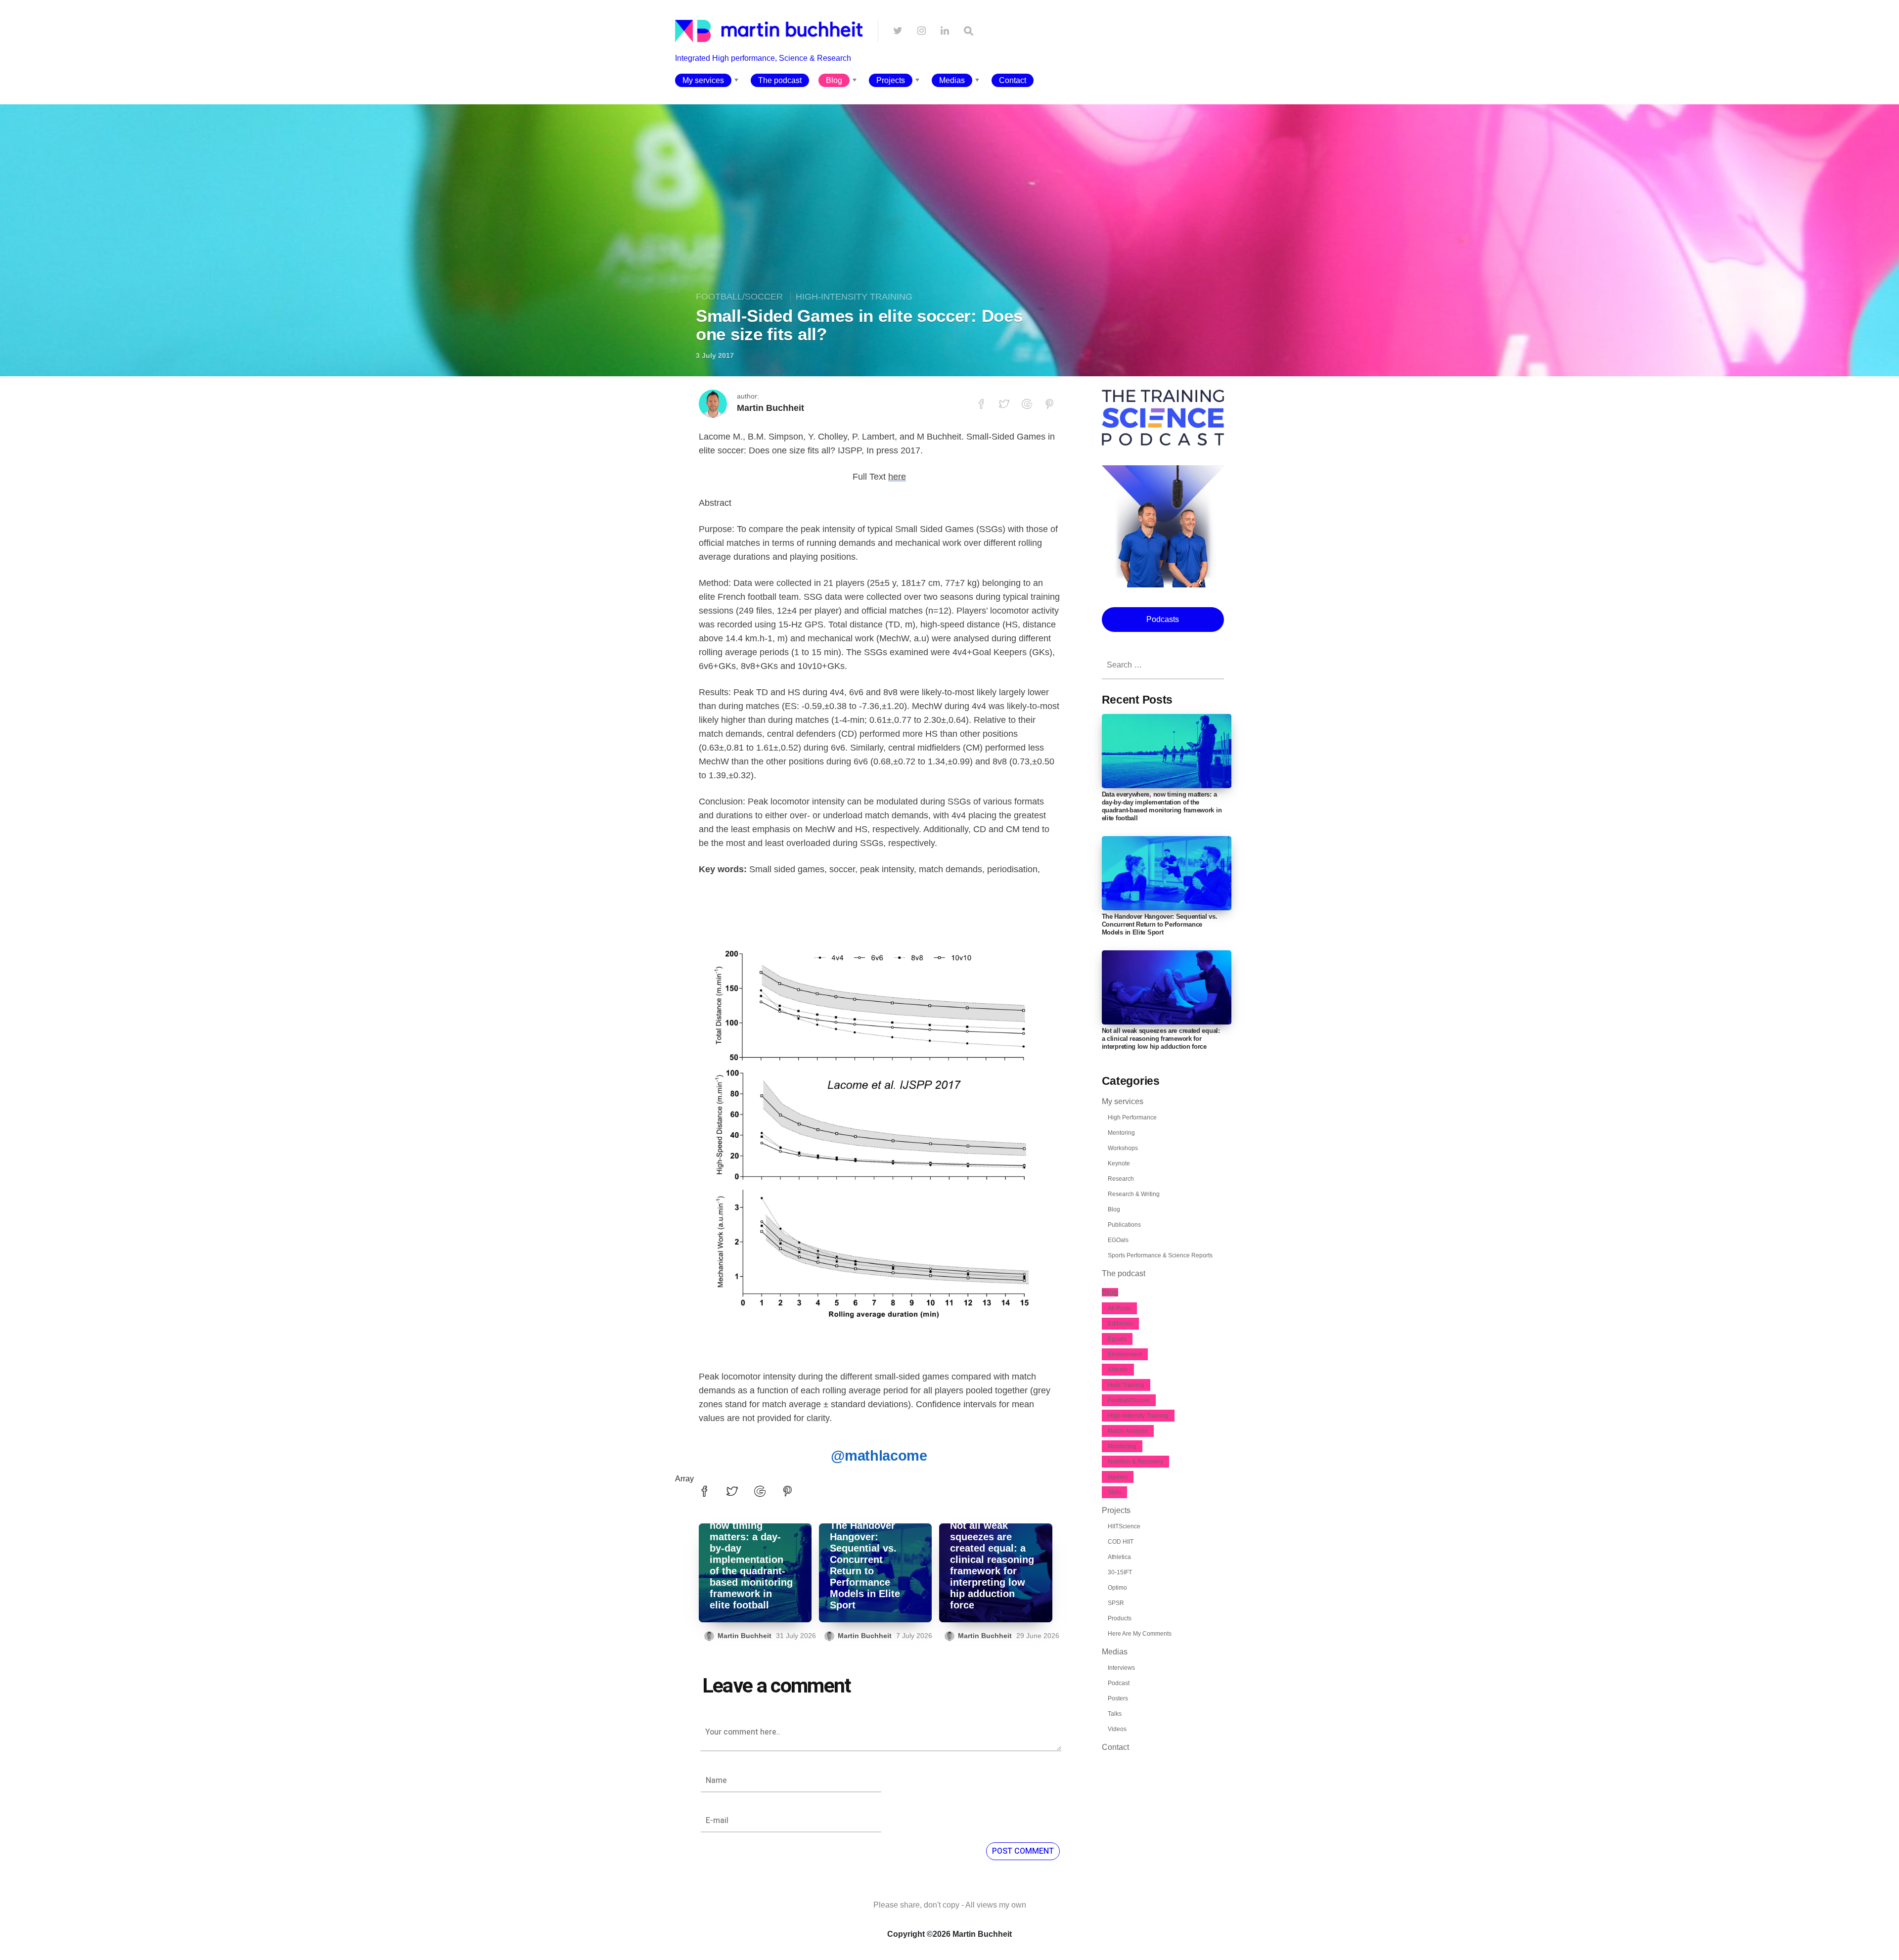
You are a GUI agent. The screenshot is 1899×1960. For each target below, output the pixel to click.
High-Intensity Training (854, 297)
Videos (1117, 1729)
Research (1121, 1179)
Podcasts (1163, 619)
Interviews (1121, 1668)
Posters (1118, 1698)
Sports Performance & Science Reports (1160, 1255)
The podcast (780, 80)
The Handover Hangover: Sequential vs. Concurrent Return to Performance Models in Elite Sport (865, 1565)
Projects (891, 80)
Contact (1013, 80)
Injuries (1118, 1477)
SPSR (1116, 1603)
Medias (952, 80)
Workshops (1123, 1148)
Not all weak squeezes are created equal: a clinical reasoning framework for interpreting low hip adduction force (992, 1565)
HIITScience (1124, 1526)
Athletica (1119, 1557)
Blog (834, 80)
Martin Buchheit (770, 408)
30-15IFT (1120, 1572)
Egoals (1117, 1339)
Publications (1124, 1225)
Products (1120, 1618)
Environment (1125, 1354)
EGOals (1118, 1240)
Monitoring (1122, 1446)
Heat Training (1126, 1385)
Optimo (1117, 1588)
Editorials (1120, 1324)
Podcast (1119, 1683)
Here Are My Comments (1140, 1634)
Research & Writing (1134, 1194)
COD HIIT (1121, 1542)
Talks (1115, 1714)
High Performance (1132, 1117)
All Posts (1119, 1308)
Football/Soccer (739, 297)
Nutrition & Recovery (1135, 1462)
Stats (1114, 1492)
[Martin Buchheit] (769, 67)
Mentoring (1121, 1133)
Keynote (1119, 1163)
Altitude (1118, 1370)
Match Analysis (1128, 1431)
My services (703, 80)
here (897, 477)
